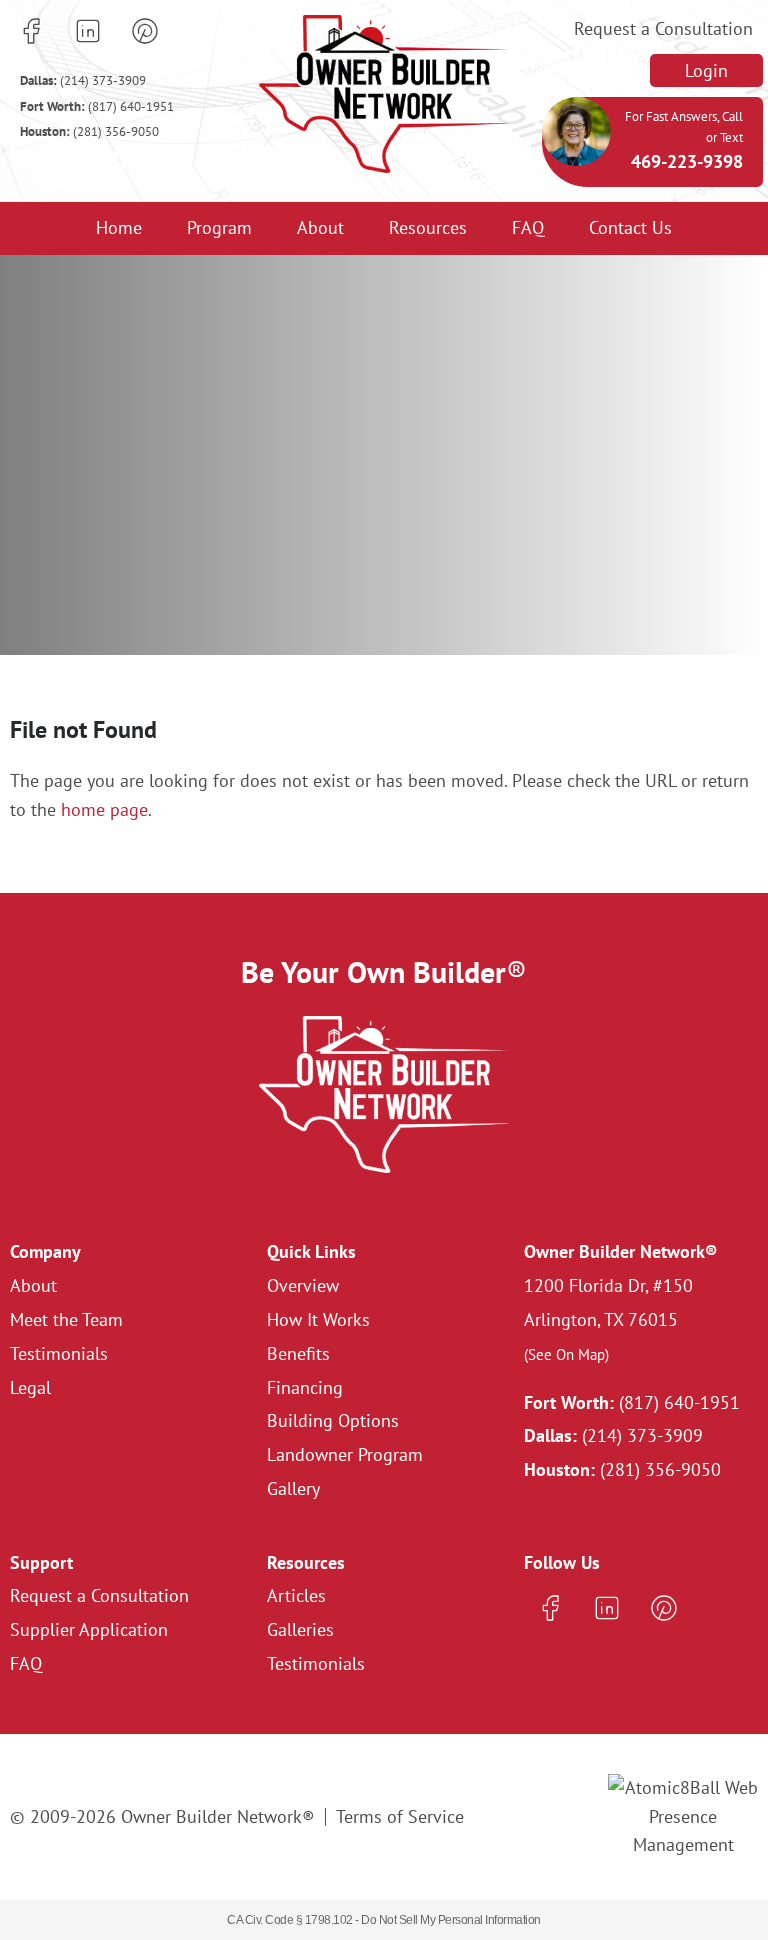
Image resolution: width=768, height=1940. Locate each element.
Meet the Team (66, 1319)
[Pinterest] (145, 31)
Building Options (333, 1420)
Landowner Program (345, 1454)
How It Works (318, 1319)
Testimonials (59, 1353)
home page (104, 809)
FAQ (528, 227)
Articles (296, 1595)
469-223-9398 (687, 161)
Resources (428, 227)
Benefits (298, 1353)
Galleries (300, 1629)
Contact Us (630, 227)
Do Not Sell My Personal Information (451, 1920)
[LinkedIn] (88, 31)
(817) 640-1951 (97, 106)
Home (119, 227)
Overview (303, 1285)
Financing (305, 1387)
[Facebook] (31, 31)
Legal (30, 1387)
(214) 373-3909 (83, 80)
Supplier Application (89, 1629)
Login (706, 70)
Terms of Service (400, 1816)
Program (219, 227)
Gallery (293, 1488)
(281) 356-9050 (89, 131)
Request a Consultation (663, 28)
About (320, 227)
